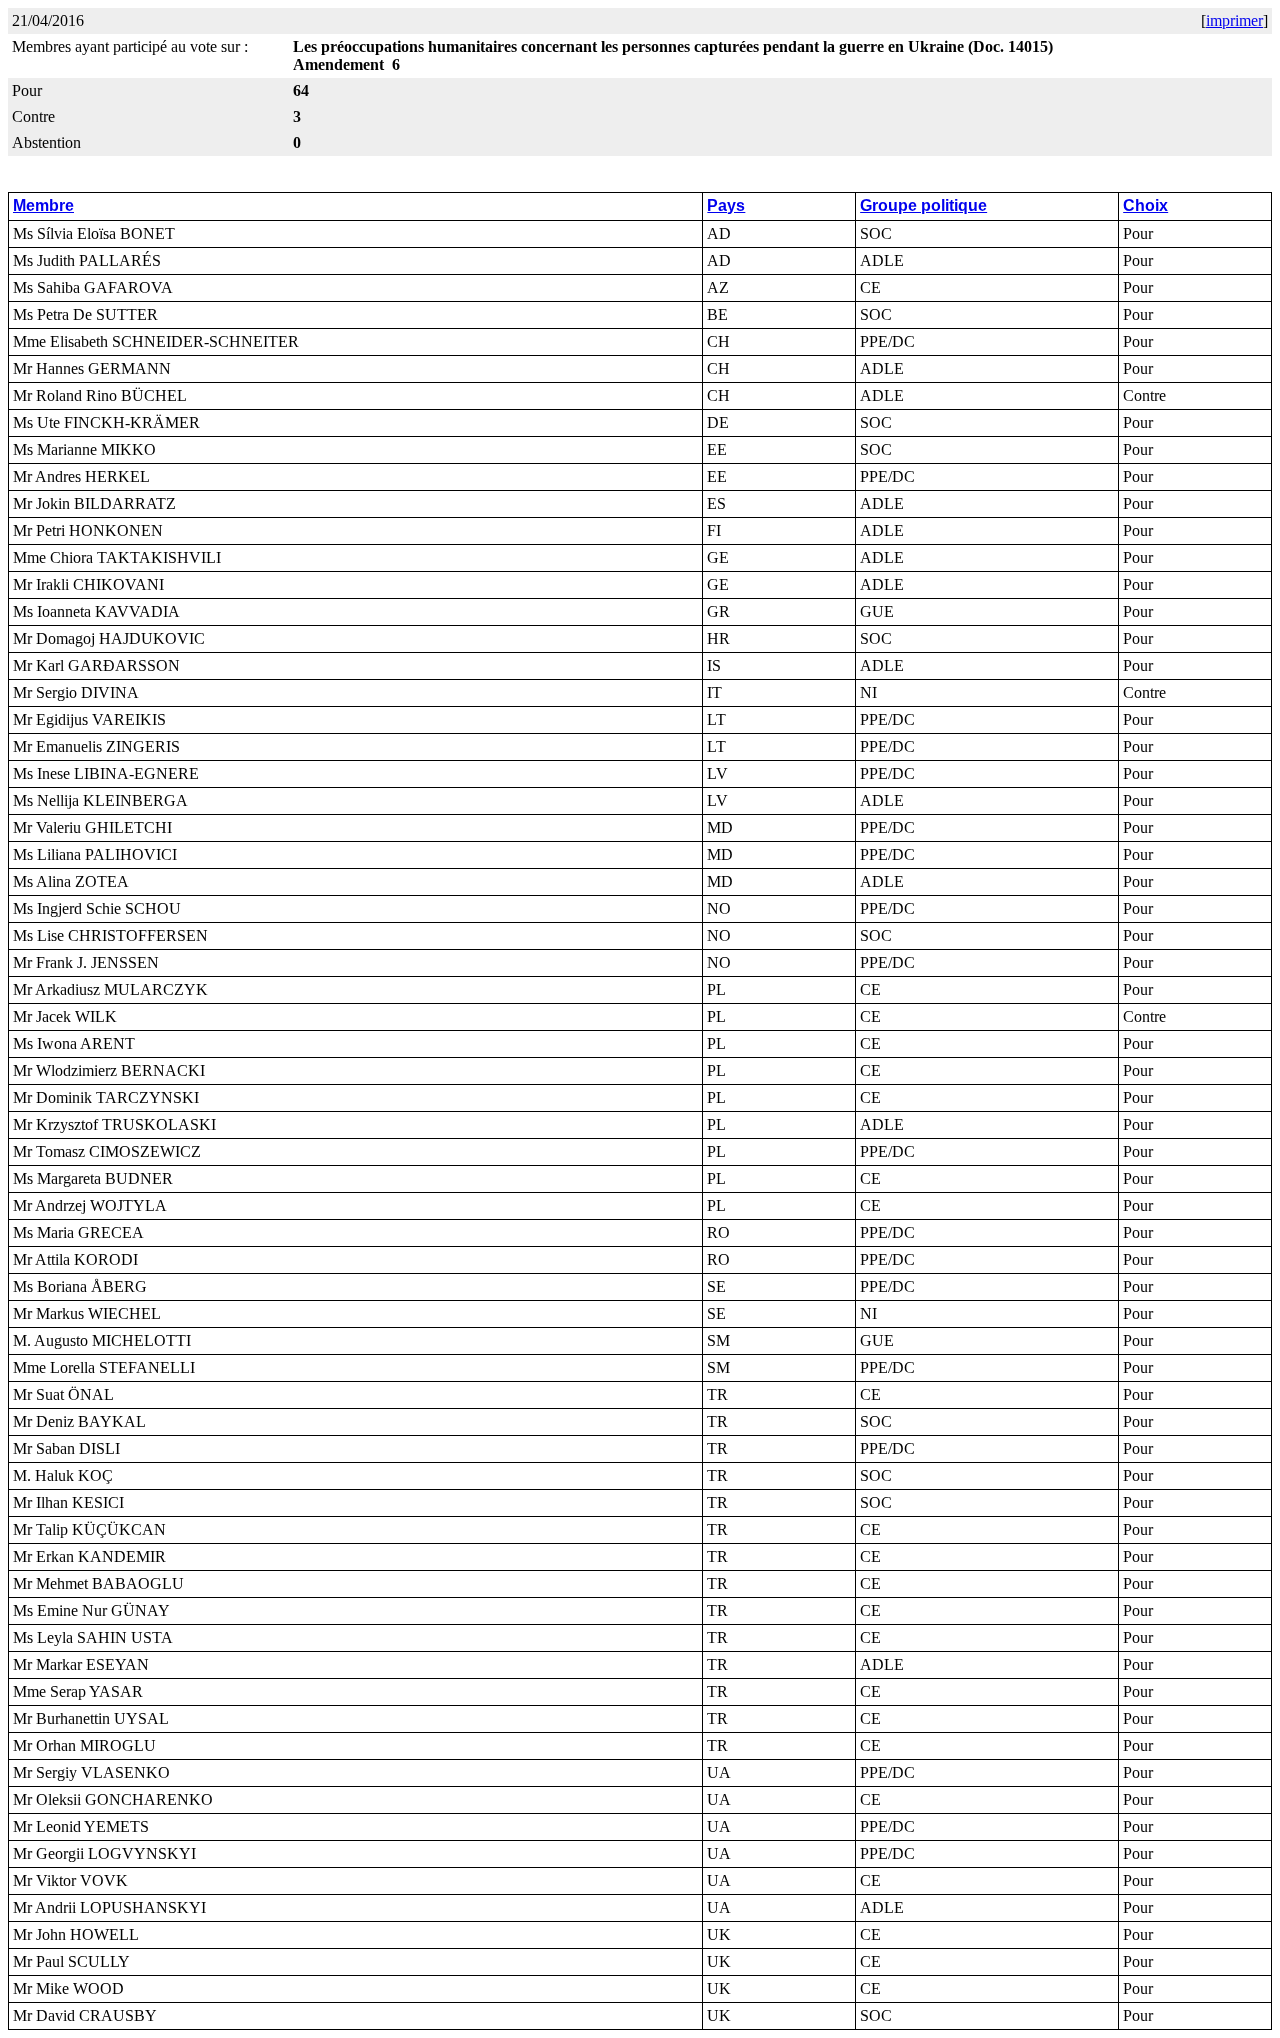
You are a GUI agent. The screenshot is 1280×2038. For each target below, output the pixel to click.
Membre (43, 205)
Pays (726, 205)
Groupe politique (923, 205)
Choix (1145, 205)
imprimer (1234, 20)
